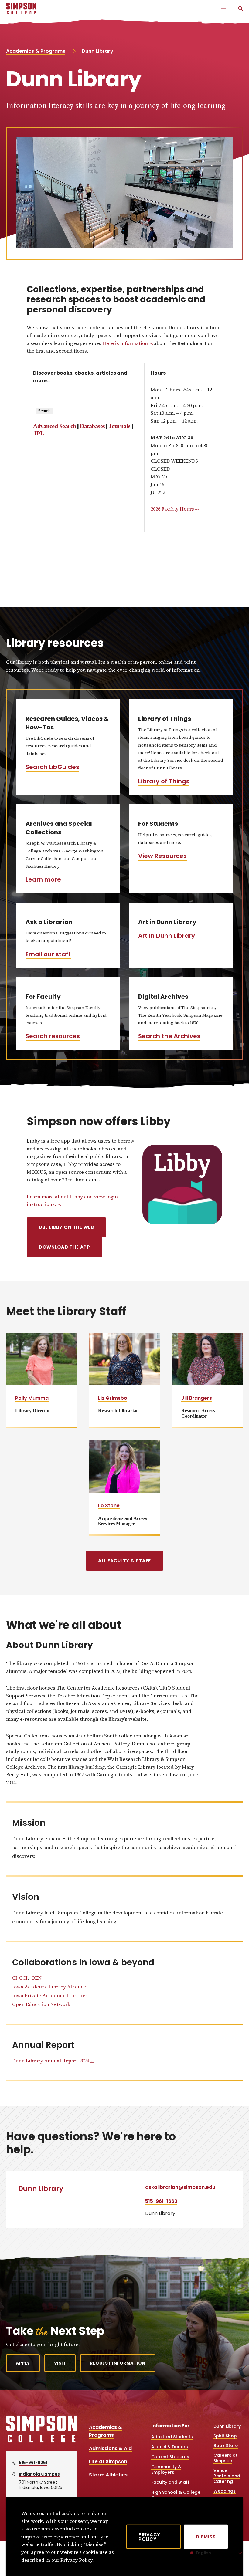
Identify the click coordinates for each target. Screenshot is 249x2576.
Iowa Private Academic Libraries (50, 1995)
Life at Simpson (108, 2461)
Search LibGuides (52, 767)
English (203, 2553)
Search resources (53, 1036)
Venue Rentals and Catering (227, 2476)
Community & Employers (166, 2470)
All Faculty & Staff (124, 1561)
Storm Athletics (108, 2475)
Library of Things (164, 781)
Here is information (125, 343)
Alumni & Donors (170, 2447)
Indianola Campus (39, 2474)
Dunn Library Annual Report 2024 (51, 2061)
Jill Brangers (197, 1398)
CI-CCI (20, 1978)
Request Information (118, 2363)
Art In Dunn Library (167, 936)
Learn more (43, 879)
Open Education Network (41, 2004)
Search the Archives (169, 1036)
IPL (39, 433)
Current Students (170, 2457)
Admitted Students (172, 2437)
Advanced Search (55, 426)
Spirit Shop (225, 2436)
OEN (36, 1978)
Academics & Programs (36, 51)
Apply (23, 2363)
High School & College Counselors (176, 2495)
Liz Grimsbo (113, 1398)
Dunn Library (41, 2189)
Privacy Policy (149, 2537)
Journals (119, 426)
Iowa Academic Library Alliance (49, 1987)
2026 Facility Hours (172, 509)
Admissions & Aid (110, 2448)
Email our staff (48, 954)
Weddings (225, 2491)
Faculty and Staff (170, 2482)
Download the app (64, 1247)
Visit (60, 2363)
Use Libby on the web (66, 1227)
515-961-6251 (33, 2463)
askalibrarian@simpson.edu (180, 2187)
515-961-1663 (161, 2201)
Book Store (226, 2446)
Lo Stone (109, 1506)
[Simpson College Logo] (41, 2442)
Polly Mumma (32, 1398)
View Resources (162, 856)
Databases (92, 426)
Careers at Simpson (225, 2458)
